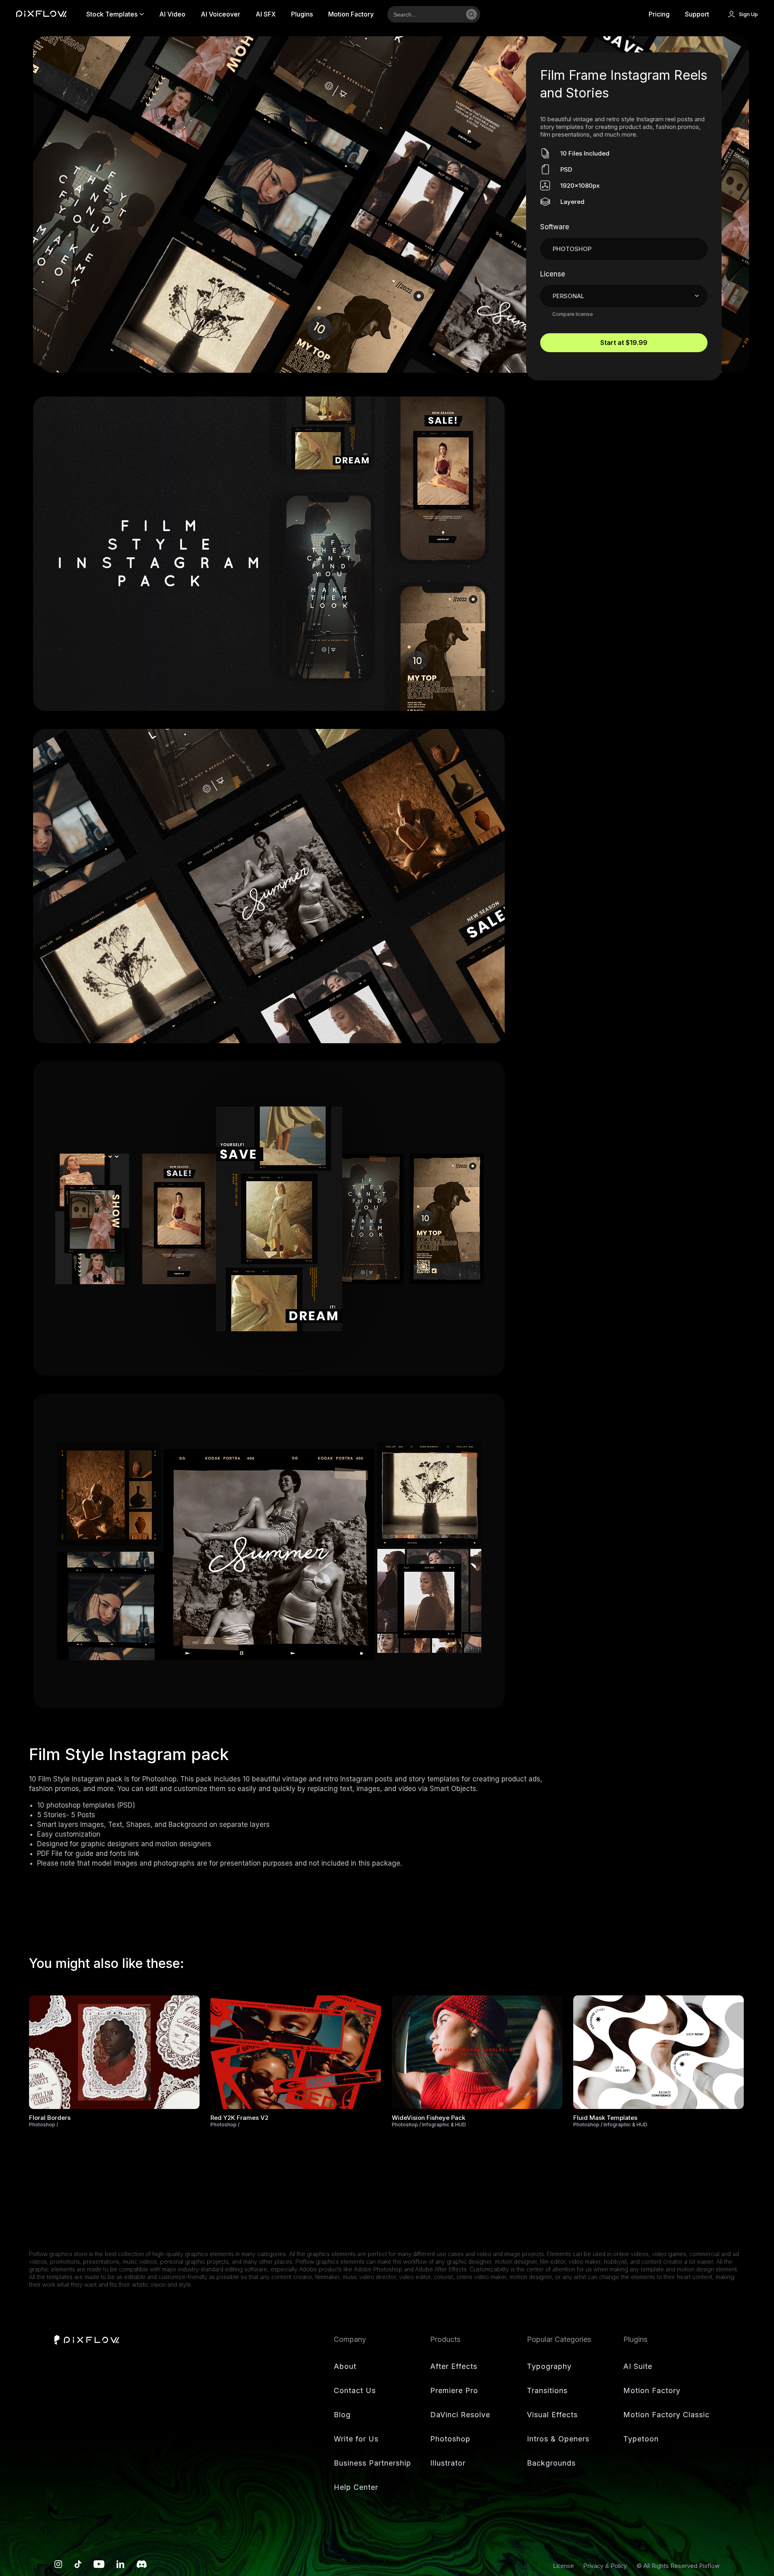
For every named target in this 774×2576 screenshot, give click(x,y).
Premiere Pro (454, 2390)
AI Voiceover (221, 14)
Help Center (356, 2487)
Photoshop (450, 2439)
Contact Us (355, 2390)
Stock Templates (112, 14)
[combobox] (424, 14)
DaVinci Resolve (460, 2415)
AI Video (172, 14)
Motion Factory (351, 14)
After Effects (454, 2366)
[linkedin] (121, 2566)
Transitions (547, 2390)
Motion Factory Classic (666, 2415)
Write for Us (356, 2439)
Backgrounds (551, 2463)
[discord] (142, 2566)
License (564, 2566)
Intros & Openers (558, 2439)
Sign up (748, 14)
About (345, 2366)
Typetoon (641, 2439)
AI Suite (638, 2366)
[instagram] (58, 2566)
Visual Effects (552, 2415)
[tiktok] (78, 2566)
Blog (342, 2415)
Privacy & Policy (606, 2566)
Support (697, 14)
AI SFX (266, 14)
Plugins (302, 14)
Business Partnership (372, 2463)
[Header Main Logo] (41, 14)
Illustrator (448, 2463)
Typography (549, 2366)
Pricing (659, 14)
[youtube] (99, 2566)
